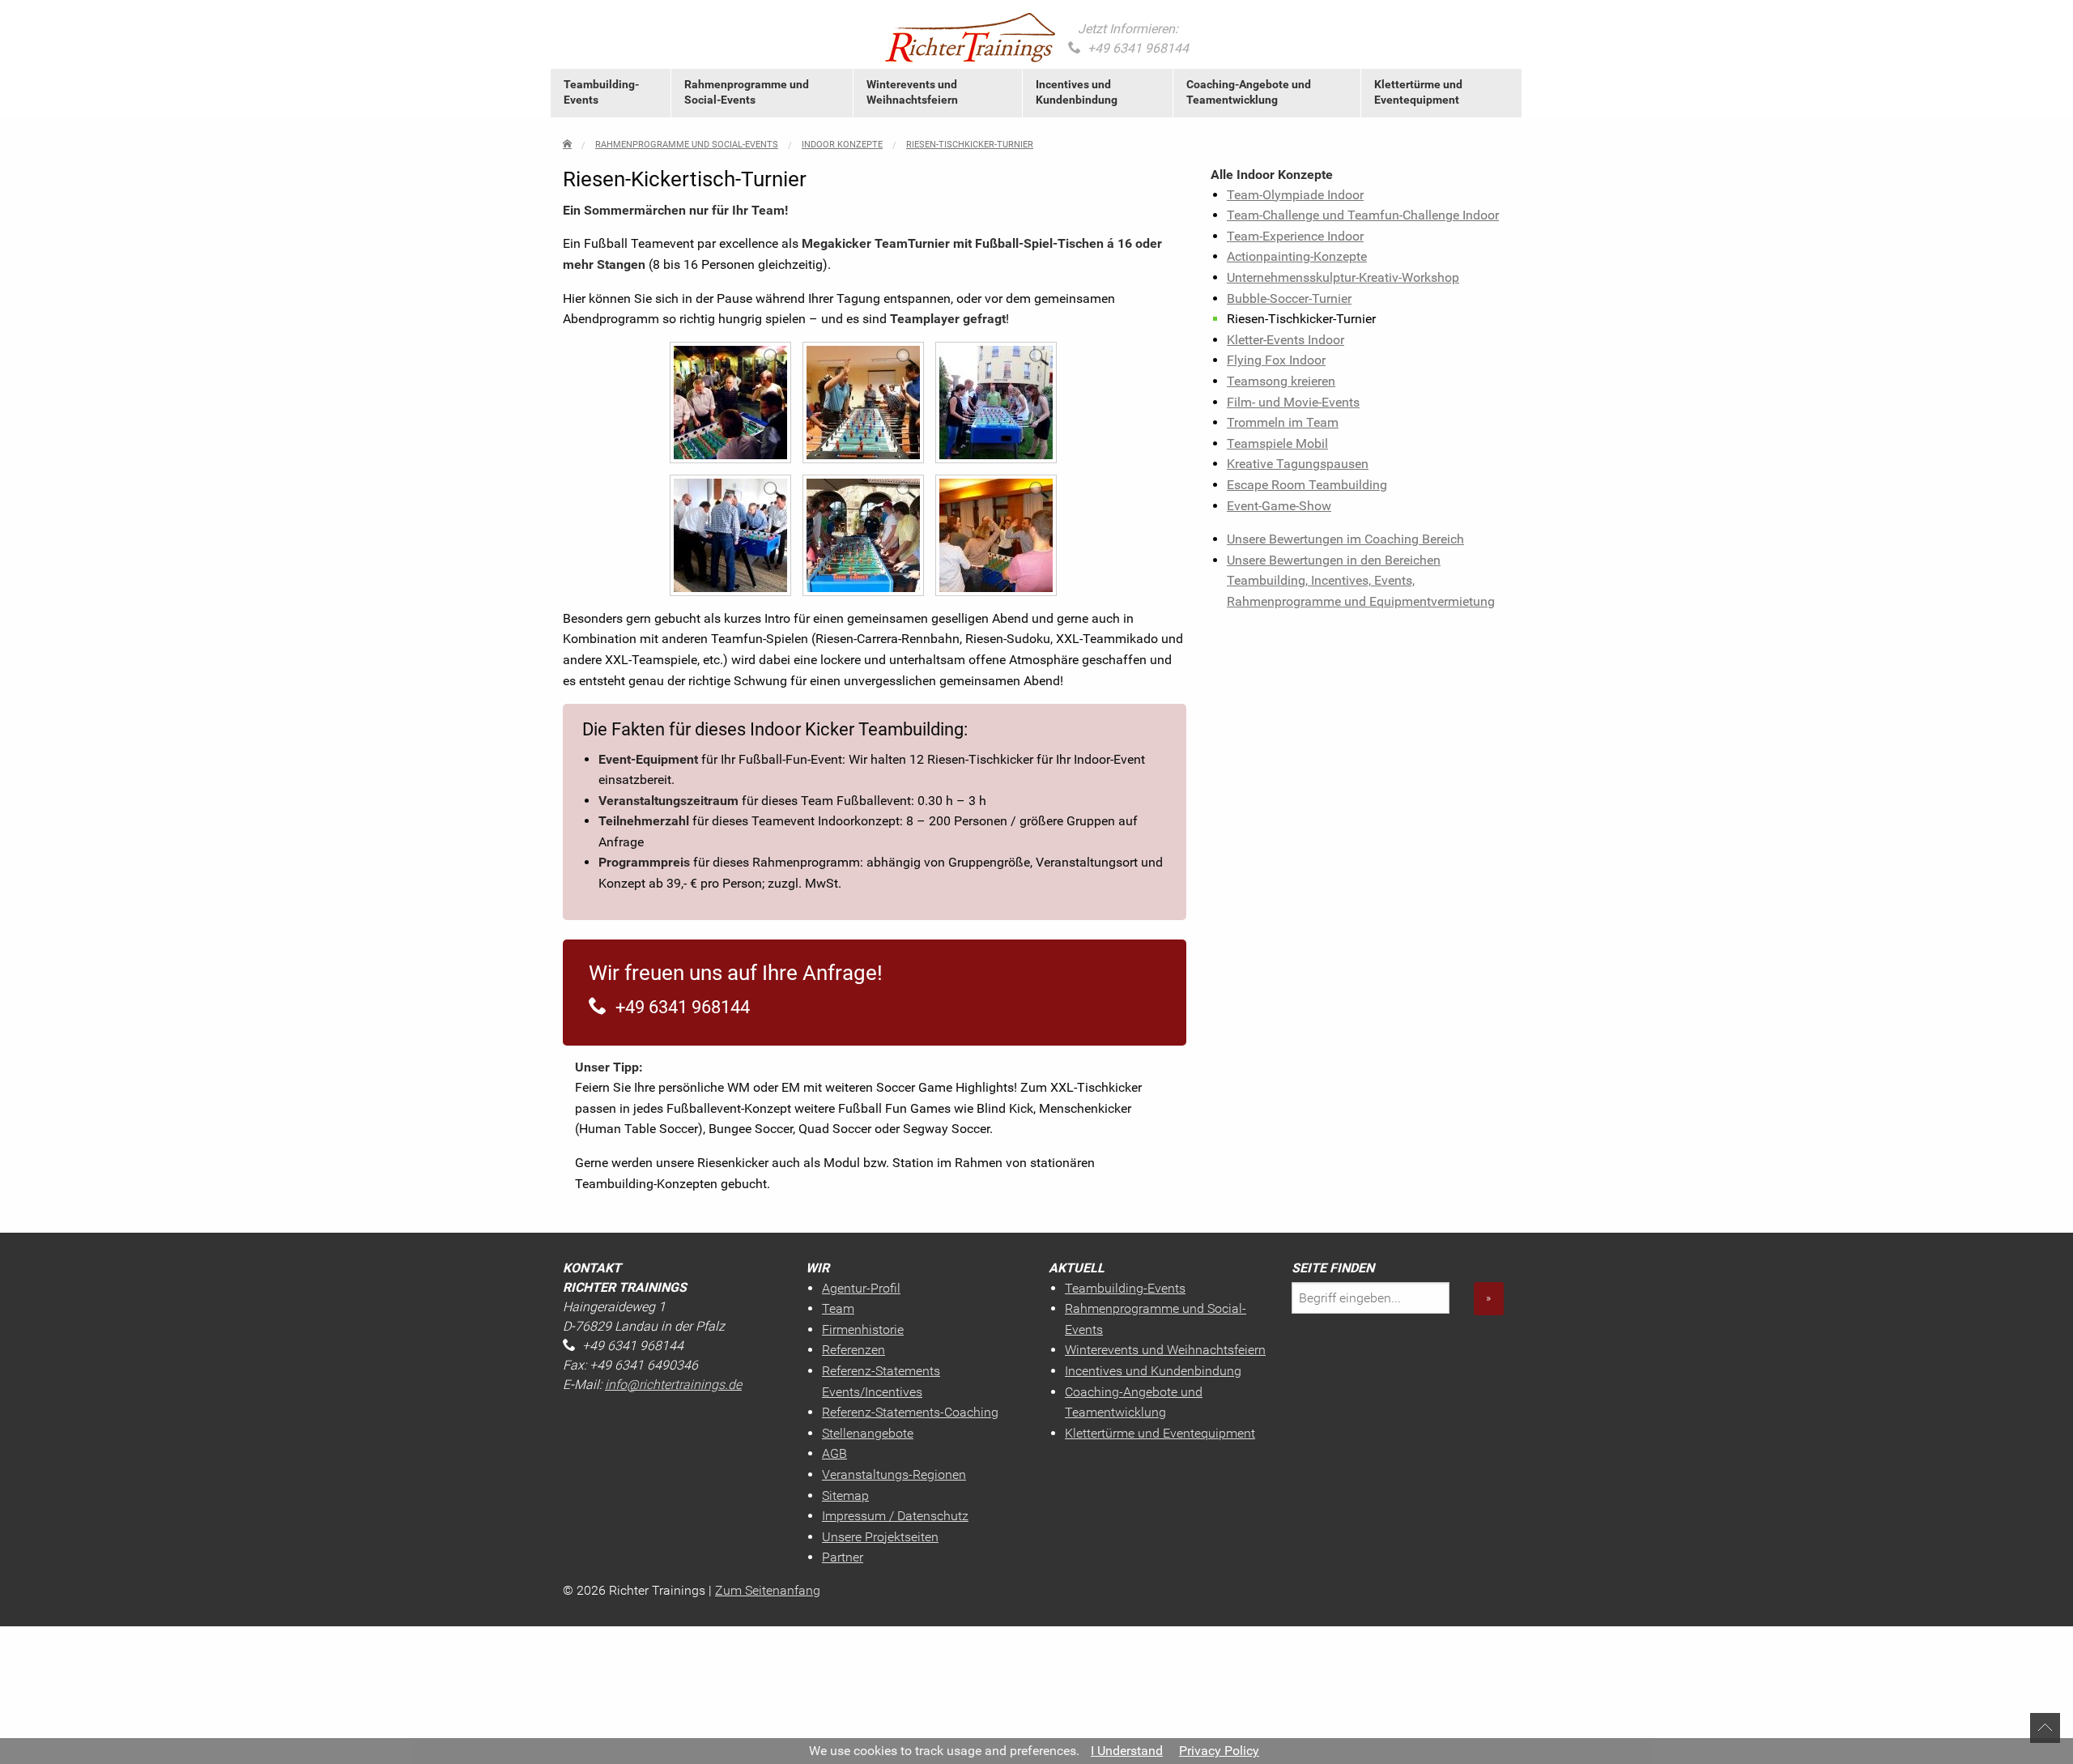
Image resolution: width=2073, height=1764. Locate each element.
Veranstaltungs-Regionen (894, 1474)
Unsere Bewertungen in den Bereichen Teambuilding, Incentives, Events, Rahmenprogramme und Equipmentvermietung (1361, 581)
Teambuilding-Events (601, 92)
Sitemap (845, 1496)
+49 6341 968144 (1138, 48)
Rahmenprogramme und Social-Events (747, 92)
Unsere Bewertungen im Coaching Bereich (1345, 539)
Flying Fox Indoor (1276, 360)
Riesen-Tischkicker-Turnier (970, 145)
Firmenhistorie (863, 1329)
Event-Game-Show (1279, 506)
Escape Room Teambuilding (1307, 485)
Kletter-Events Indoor (1286, 340)
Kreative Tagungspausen (1298, 464)
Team (838, 1308)
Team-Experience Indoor (1295, 236)
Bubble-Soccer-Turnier (1289, 298)
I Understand (1127, 1751)
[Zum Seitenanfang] (2045, 1727)
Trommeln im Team (1283, 422)
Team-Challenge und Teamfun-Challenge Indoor (1363, 215)
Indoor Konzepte (842, 145)
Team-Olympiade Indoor (1295, 195)
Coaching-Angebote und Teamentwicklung (1249, 92)
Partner (843, 1557)
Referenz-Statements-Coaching (910, 1412)
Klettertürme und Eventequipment (1418, 92)
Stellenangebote (868, 1433)
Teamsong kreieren (1281, 381)
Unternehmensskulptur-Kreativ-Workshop (1343, 277)
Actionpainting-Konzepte (1297, 256)
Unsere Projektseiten (880, 1537)
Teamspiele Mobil (1277, 443)
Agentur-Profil (861, 1288)
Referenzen (853, 1350)
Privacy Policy (1219, 1751)
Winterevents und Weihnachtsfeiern (912, 92)
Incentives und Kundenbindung (1077, 92)
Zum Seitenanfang (768, 1590)
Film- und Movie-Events (1293, 402)
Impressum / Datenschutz (895, 1516)
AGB (834, 1453)
